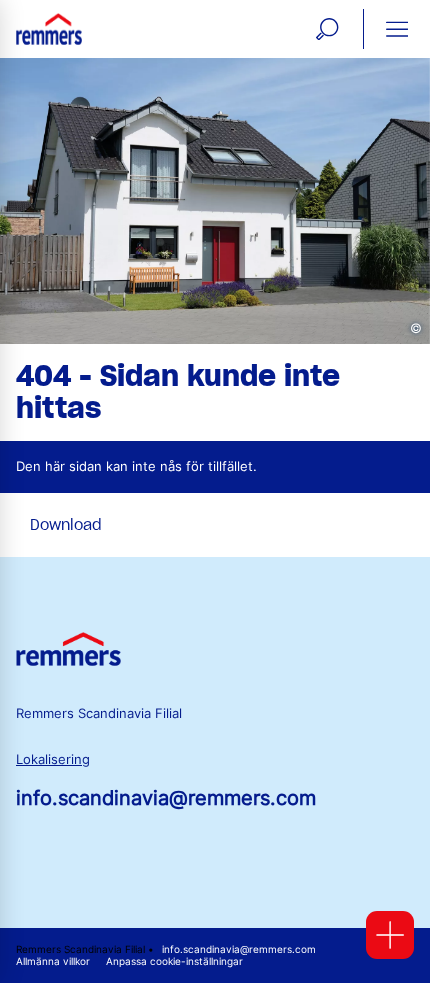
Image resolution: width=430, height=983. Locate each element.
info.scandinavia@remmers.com (166, 798)
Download (66, 525)
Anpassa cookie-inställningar (174, 961)
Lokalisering (53, 759)
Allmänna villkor (53, 961)
